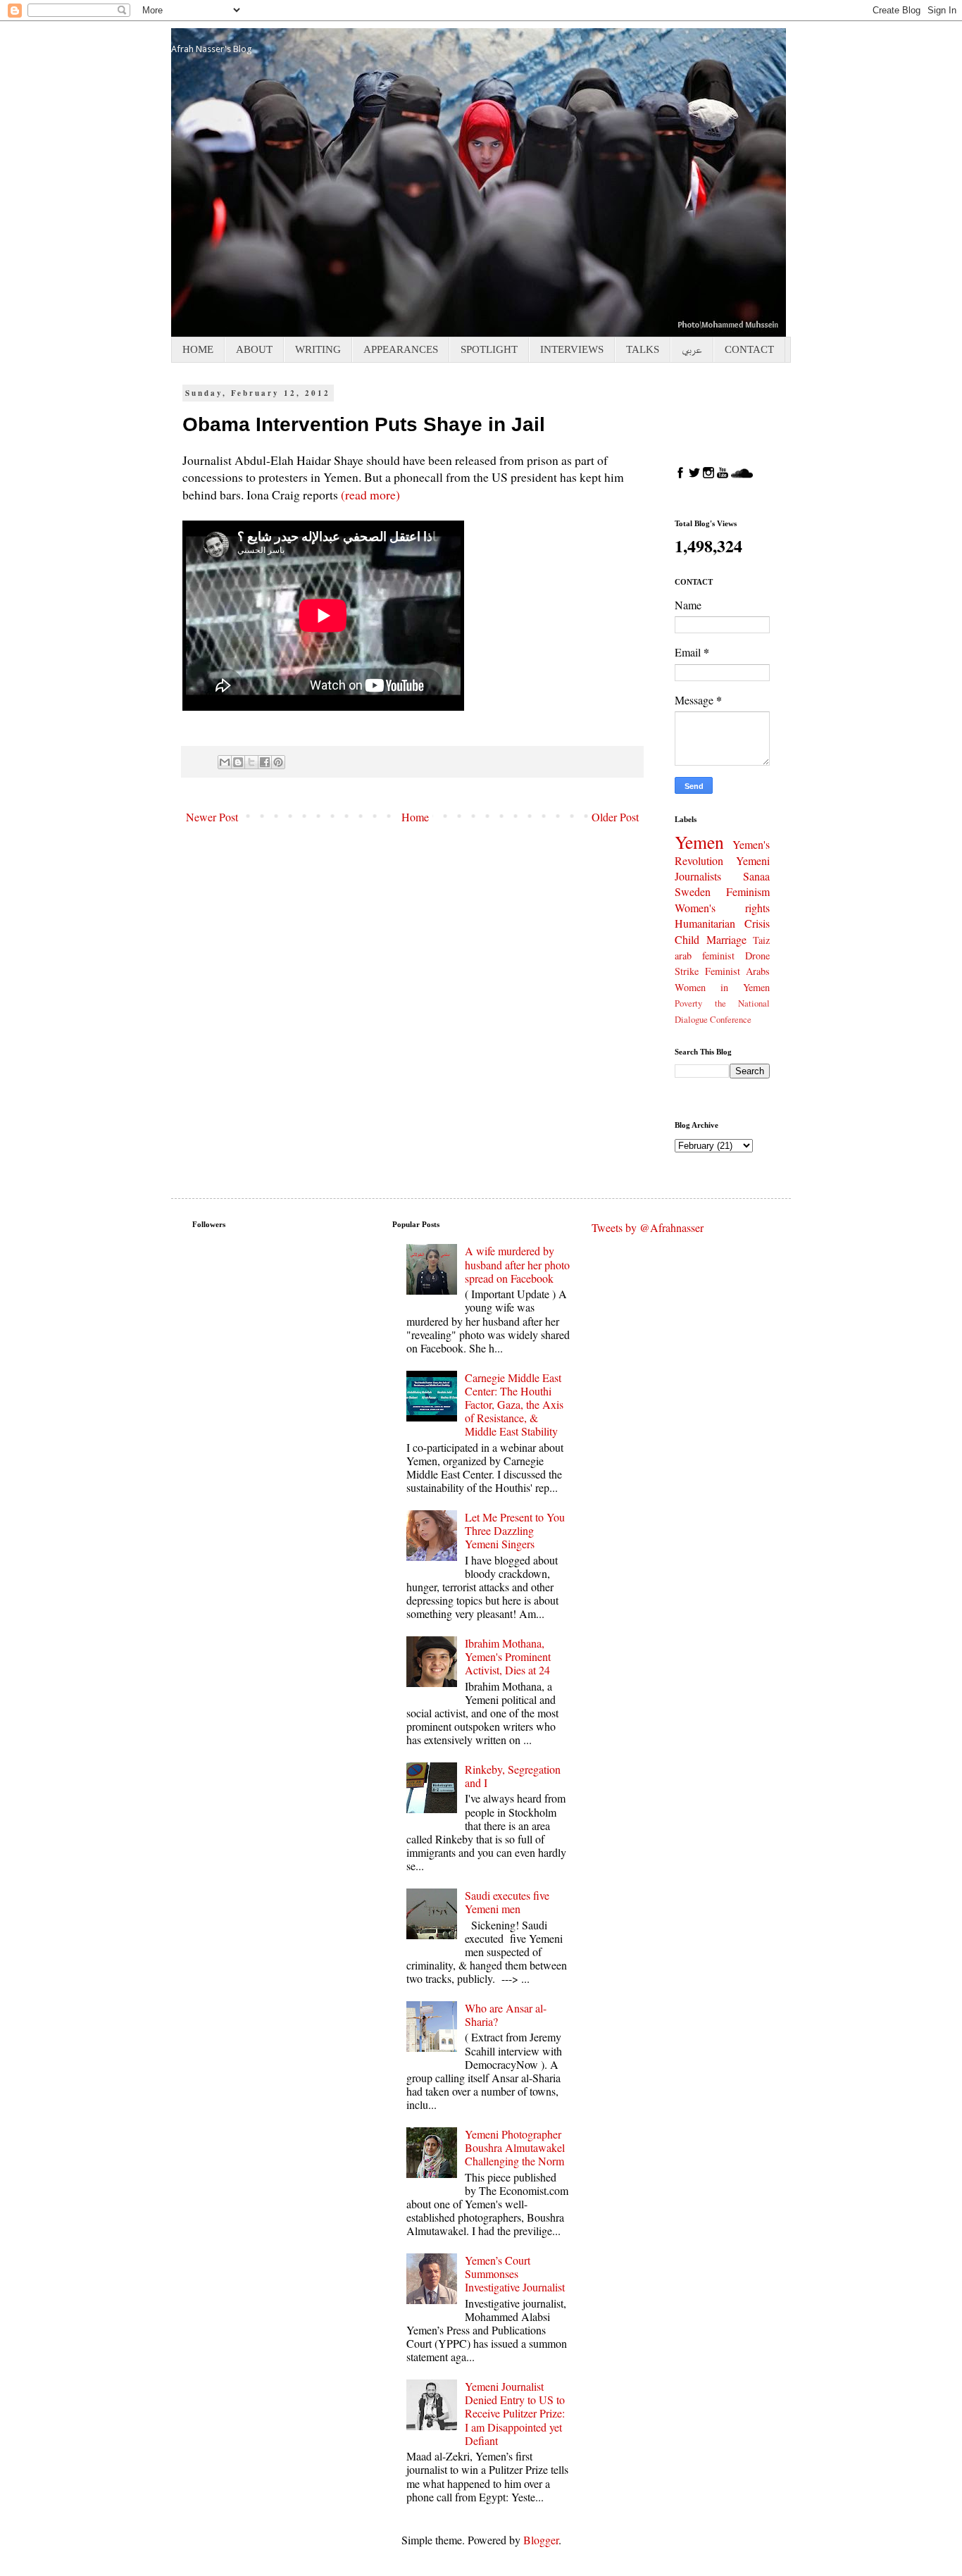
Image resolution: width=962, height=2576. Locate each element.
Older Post (615, 817)
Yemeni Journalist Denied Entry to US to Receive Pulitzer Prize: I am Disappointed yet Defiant (515, 2413)
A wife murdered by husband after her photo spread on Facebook (517, 1264)
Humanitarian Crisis (722, 923)
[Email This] (225, 762)
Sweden (693, 891)
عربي (692, 349)
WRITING (318, 349)
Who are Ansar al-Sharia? (506, 2015)
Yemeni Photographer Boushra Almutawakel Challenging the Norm (515, 2147)
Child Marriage (711, 939)
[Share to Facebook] (265, 762)
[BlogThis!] (238, 762)
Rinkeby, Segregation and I (513, 1776)
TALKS (643, 349)
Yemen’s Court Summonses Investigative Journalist (515, 2273)
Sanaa (756, 876)
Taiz (761, 940)
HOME (198, 349)
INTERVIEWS (572, 349)
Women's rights (722, 908)
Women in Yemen (722, 987)
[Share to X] (251, 762)
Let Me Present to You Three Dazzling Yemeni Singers (515, 1530)
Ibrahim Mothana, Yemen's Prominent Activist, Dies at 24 (508, 1656)
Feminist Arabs (738, 971)
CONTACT (749, 349)
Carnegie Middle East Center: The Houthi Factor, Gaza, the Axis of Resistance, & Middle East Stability (514, 1405)
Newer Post (212, 817)
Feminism (748, 891)
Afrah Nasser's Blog (212, 49)
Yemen (699, 842)
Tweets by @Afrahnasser (648, 1227)
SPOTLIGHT (489, 349)
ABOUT (254, 349)
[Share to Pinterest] (278, 762)
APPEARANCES (401, 349)
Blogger (541, 2540)
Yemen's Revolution (722, 852)
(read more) (370, 494)
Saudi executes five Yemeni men (507, 1902)
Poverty (688, 1003)
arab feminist (705, 956)
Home (415, 817)
